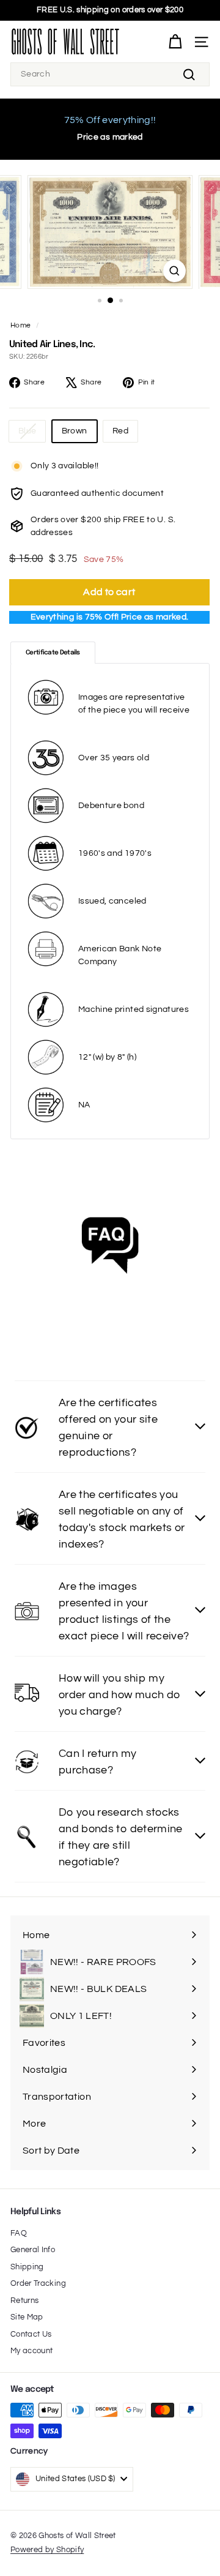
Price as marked (110, 137)
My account (32, 2351)
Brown (75, 431)
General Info (33, 2250)
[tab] (53, 653)
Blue (27, 431)
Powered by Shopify (47, 2550)
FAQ (19, 2233)
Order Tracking (38, 2283)
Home (20, 325)
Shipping (27, 2267)
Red (120, 431)
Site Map (27, 2317)
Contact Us (31, 2334)
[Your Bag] (175, 42)
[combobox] (110, 74)
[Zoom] (174, 271)
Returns (24, 2301)
